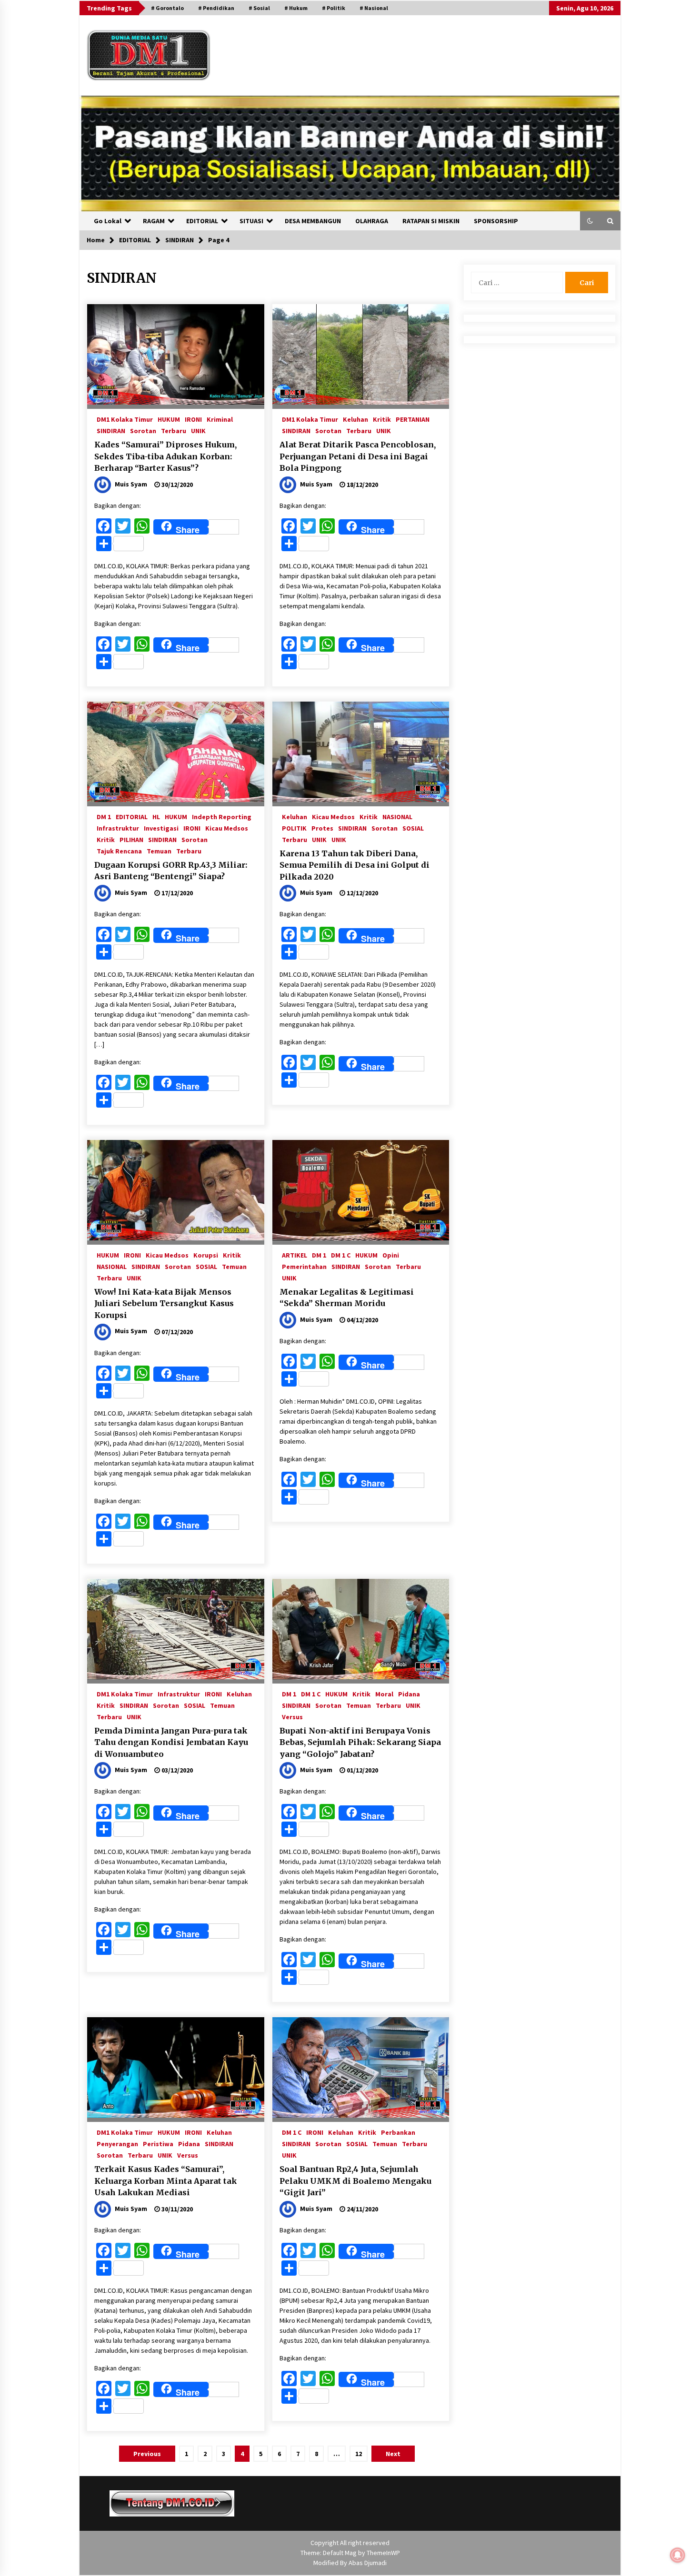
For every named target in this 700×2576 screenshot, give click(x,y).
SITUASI (251, 221)
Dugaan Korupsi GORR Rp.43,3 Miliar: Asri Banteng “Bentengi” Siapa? (171, 871)
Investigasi (161, 828)
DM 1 (104, 816)
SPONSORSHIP (496, 221)
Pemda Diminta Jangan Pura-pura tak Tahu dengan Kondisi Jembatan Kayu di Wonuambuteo (171, 1742)
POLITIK (294, 828)
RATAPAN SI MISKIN (431, 221)
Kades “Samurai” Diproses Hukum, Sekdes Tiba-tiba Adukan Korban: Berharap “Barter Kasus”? (165, 456)
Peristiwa (158, 2143)
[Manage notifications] (678, 2555)
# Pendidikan (216, 8)
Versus (292, 1716)
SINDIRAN (111, 430)
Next (393, 2454)
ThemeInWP (383, 2553)
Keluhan (355, 419)
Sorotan (143, 430)
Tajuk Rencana (119, 851)
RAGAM (154, 221)
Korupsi (206, 1255)
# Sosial (259, 8)
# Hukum (296, 8)
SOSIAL (413, 828)
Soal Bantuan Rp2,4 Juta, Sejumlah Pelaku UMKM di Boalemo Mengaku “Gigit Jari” (355, 2181)
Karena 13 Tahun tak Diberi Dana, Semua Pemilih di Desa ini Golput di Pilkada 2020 (355, 865)
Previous (147, 2454)
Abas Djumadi (368, 2563)
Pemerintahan (304, 1266)
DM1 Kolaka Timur (125, 419)
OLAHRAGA (372, 221)
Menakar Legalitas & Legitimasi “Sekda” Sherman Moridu (347, 1298)
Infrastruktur (118, 828)
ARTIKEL (295, 1255)
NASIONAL (397, 816)
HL (156, 816)
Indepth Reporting (222, 816)
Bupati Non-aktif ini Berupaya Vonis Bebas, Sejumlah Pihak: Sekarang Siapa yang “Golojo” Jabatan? (360, 1742)
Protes (322, 828)
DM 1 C (341, 1255)
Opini (391, 1255)
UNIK (198, 430)
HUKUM (169, 419)
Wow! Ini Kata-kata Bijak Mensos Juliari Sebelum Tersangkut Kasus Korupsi (164, 1303)
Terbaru (174, 430)
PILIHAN (131, 839)
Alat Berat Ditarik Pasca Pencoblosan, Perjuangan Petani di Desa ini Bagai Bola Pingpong (358, 456)
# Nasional (374, 8)
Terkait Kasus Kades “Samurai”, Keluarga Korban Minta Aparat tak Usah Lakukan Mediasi (166, 2181)
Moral (384, 1694)
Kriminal (220, 419)
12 (359, 2454)
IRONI (193, 419)
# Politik (334, 8)
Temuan (159, 851)
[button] (590, 221)
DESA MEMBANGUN (313, 221)
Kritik (382, 419)
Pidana (409, 1694)
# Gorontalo (167, 8)
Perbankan (398, 2132)
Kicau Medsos (227, 828)
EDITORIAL (202, 221)
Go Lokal (108, 221)
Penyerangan (117, 2143)
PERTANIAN (413, 419)
